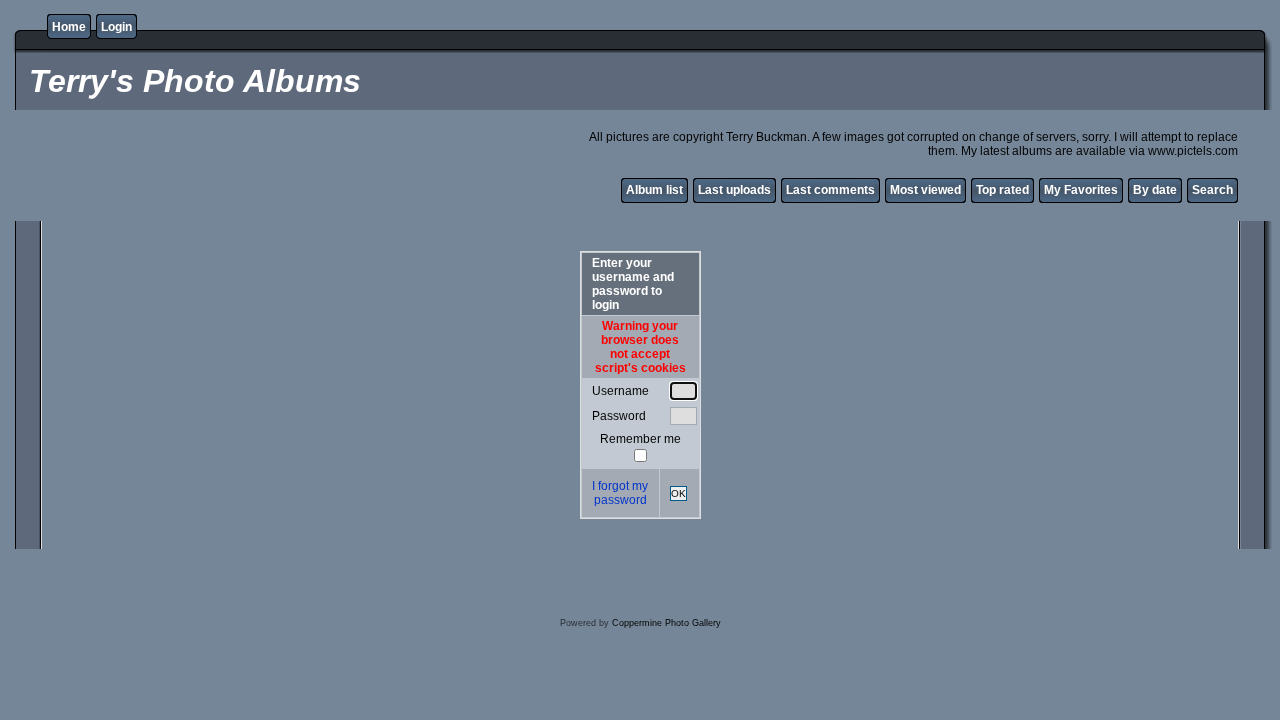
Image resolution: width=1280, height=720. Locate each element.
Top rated (1002, 190)
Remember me (640, 439)
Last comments (830, 190)
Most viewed (925, 190)
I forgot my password (620, 493)
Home (69, 27)
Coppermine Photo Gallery (666, 623)
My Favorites (1081, 190)
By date (1155, 190)
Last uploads (734, 190)
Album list (654, 190)
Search (1212, 190)
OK (678, 493)
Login (116, 27)
